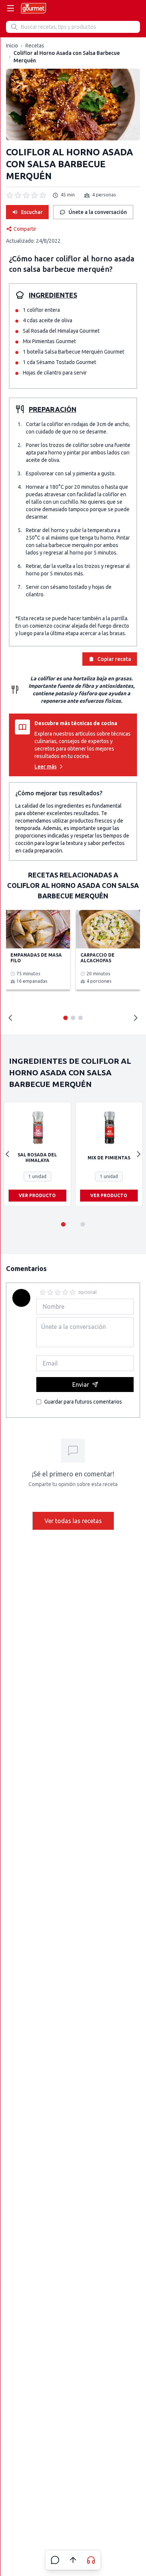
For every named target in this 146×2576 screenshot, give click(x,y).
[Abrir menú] (10, 8)
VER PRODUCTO (37, 1195)
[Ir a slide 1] (63, 1224)
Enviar (81, 1385)
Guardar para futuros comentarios (83, 1402)
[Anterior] (7, 1154)
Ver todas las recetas (73, 1521)
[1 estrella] (43, 1292)
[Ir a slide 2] (83, 1224)
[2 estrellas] (50, 1292)
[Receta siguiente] (136, 1018)
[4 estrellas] (65, 1292)
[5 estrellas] (73, 1292)
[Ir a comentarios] (55, 2560)
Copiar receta (114, 659)
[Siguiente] (139, 1154)
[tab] (66, 1018)
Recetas (35, 46)
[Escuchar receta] (91, 2560)
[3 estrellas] (58, 1292)
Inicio (12, 46)
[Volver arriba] (73, 2560)
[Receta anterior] (10, 1018)
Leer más (45, 767)
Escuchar (32, 212)
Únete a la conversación (98, 212)
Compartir (25, 229)
